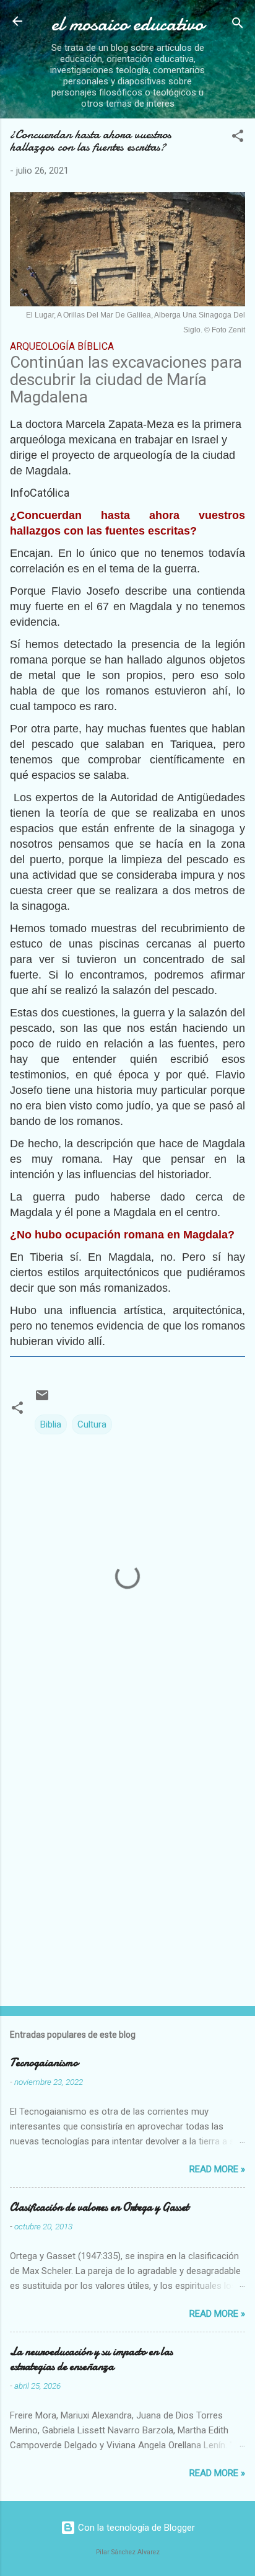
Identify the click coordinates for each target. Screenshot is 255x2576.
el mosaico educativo (127, 24)
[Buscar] (238, 25)
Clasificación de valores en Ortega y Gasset (99, 2207)
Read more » (217, 2169)
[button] (238, 138)
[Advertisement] (127, 1859)
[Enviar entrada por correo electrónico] (42, 1400)
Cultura (92, 1424)
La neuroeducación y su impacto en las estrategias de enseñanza (91, 2359)
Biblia (51, 1424)
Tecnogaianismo (44, 2063)
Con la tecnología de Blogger (135, 2528)
